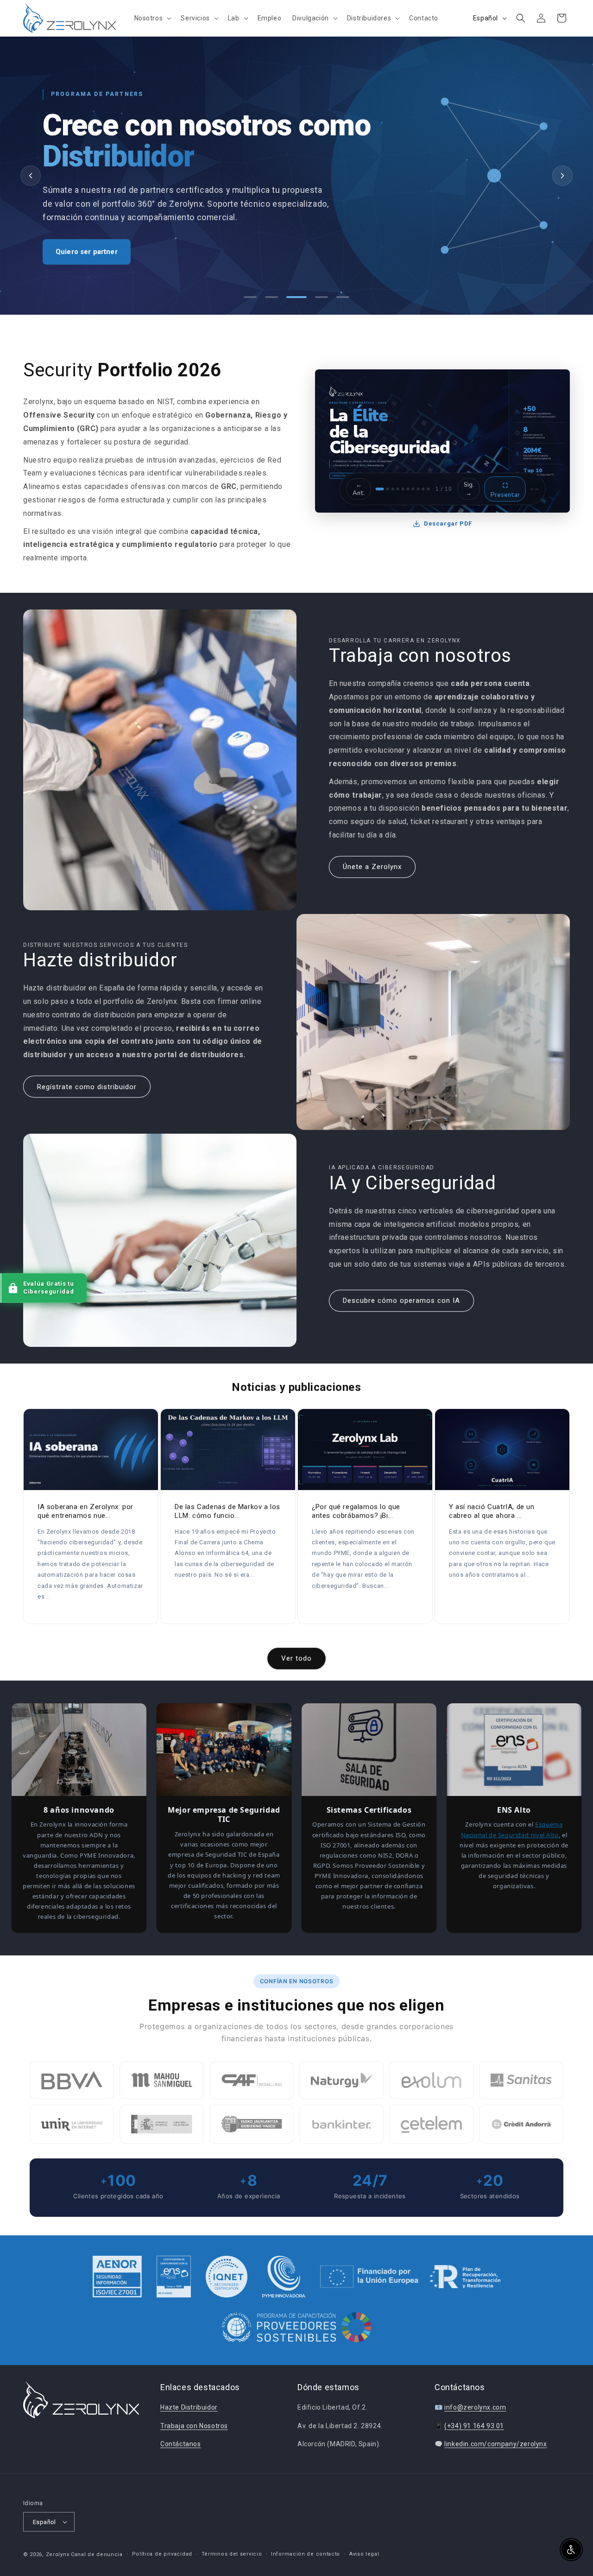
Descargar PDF (448, 523)
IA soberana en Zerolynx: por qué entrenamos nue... (85, 1511)
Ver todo (296, 1658)
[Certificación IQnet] (227, 2277)
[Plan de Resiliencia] (410, 2277)
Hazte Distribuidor (189, 2407)
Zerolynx (58, 2554)
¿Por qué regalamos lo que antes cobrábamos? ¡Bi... (356, 1511)
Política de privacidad (162, 2554)
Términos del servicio (232, 2554)
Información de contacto (306, 2554)
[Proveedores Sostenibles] (297, 2329)
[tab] (250, 297)
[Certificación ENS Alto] (174, 2277)
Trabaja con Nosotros (194, 2425)
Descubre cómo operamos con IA (401, 1301)
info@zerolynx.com (475, 2407)
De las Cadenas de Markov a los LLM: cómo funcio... (227, 1511)
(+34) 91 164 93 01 (474, 2425)
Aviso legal (364, 2554)
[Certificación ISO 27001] (117, 2277)
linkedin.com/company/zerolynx (495, 2444)
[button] (152, 18)
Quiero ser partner (87, 252)
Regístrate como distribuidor (87, 1087)
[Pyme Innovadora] (284, 2277)
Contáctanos (181, 2444)
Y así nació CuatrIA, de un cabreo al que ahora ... (492, 1511)
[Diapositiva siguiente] (562, 176)
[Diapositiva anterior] (31, 176)
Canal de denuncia (97, 2554)
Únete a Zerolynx (372, 867)
